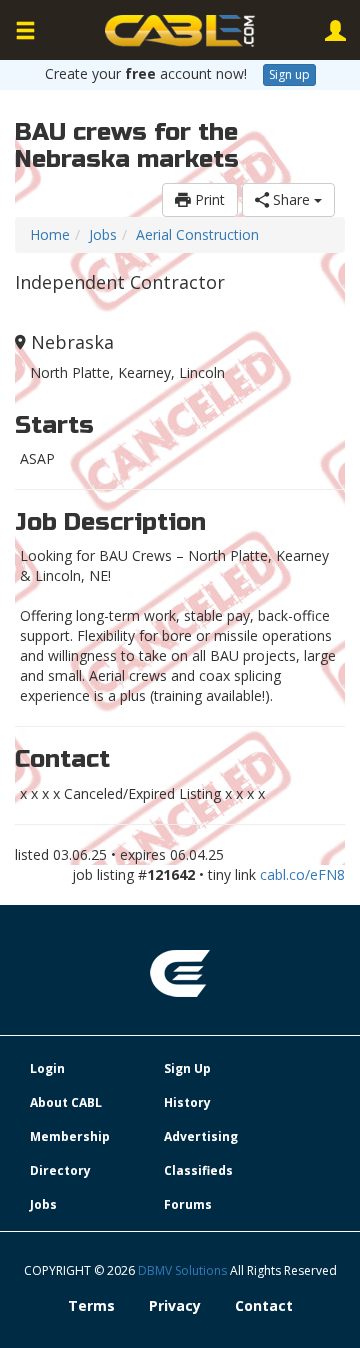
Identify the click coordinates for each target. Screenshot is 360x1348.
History (187, 1102)
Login (47, 1068)
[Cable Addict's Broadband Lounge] (180, 31)
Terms (91, 1305)
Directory (60, 1170)
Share (291, 199)
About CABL (66, 1102)
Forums (188, 1204)
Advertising (201, 1136)
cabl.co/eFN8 (302, 874)
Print (208, 199)
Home (50, 234)
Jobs (103, 234)
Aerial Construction (197, 234)
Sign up (289, 74)
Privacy (175, 1305)
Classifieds (198, 1170)
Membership (70, 1136)
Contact (264, 1305)
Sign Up (187, 1068)
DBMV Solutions (184, 1270)
